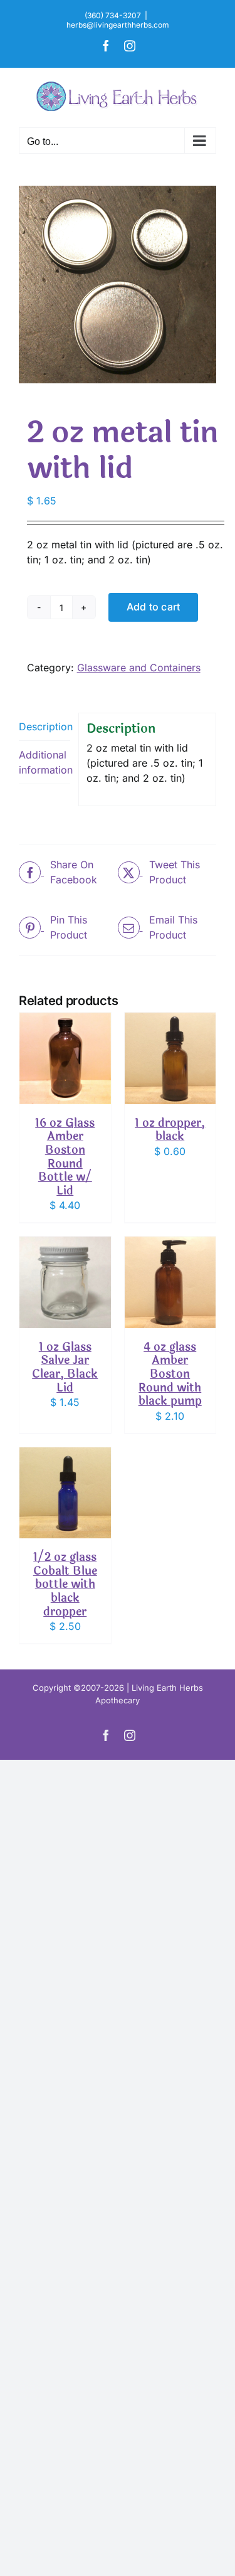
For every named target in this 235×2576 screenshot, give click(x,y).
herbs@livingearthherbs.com (118, 25)
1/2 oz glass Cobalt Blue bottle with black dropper (65, 1584)
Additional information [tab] (44, 762)
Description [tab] (44, 726)
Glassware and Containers (139, 668)
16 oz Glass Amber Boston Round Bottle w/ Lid (65, 1157)
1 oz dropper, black (170, 1130)
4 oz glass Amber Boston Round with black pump (170, 1374)
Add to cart (154, 607)
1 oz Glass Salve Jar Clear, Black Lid (65, 1367)
